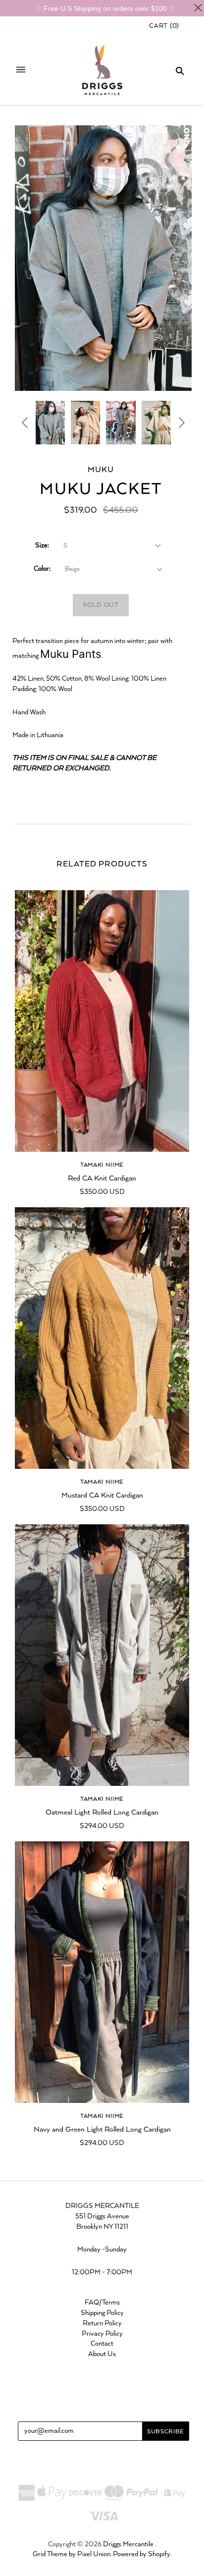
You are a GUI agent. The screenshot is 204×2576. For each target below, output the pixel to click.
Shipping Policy (102, 2313)
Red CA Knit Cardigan (102, 1178)
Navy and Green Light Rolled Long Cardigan (102, 2129)
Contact (102, 2344)
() (164, 26)
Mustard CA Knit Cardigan (102, 1495)
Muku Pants (71, 654)
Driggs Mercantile (128, 2544)
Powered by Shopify (142, 2554)
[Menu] (21, 71)
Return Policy (102, 2323)
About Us (102, 2354)
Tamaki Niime (102, 1165)
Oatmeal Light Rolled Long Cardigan (102, 1812)
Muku (101, 470)
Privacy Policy (102, 2334)
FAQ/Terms (102, 2303)
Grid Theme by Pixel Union (72, 2554)
